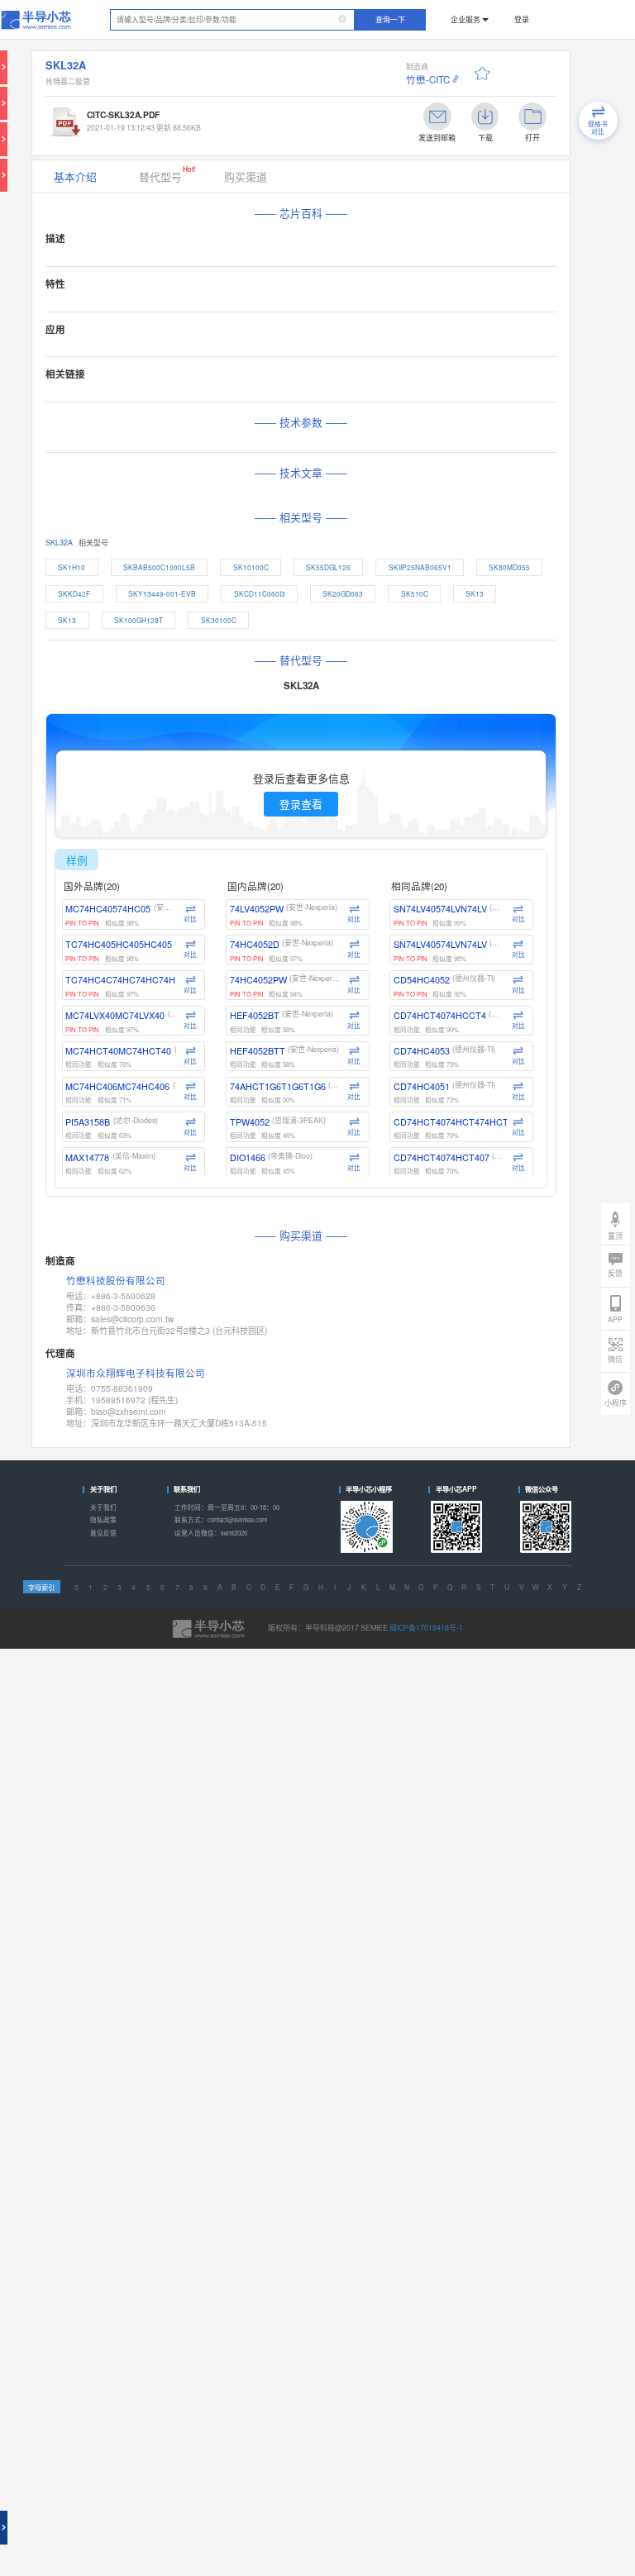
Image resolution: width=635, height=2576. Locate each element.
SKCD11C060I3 (260, 593)
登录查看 (301, 804)
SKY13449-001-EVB (162, 593)
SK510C (415, 593)
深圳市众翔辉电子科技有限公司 (136, 1373)
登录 (522, 19)
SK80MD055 (509, 567)
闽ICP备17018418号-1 (426, 1628)
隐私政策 (103, 1519)
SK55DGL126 (328, 567)
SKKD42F (74, 593)
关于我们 (103, 1507)
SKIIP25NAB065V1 (420, 567)
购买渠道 (246, 176)
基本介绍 (75, 176)
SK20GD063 (343, 593)
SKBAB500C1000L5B (159, 567)
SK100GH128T (138, 620)
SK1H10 (72, 567)
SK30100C (219, 620)
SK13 (475, 593)
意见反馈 (103, 1533)
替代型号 (167, 174)
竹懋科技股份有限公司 (116, 1281)
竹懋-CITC (428, 79)
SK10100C (251, 567)
